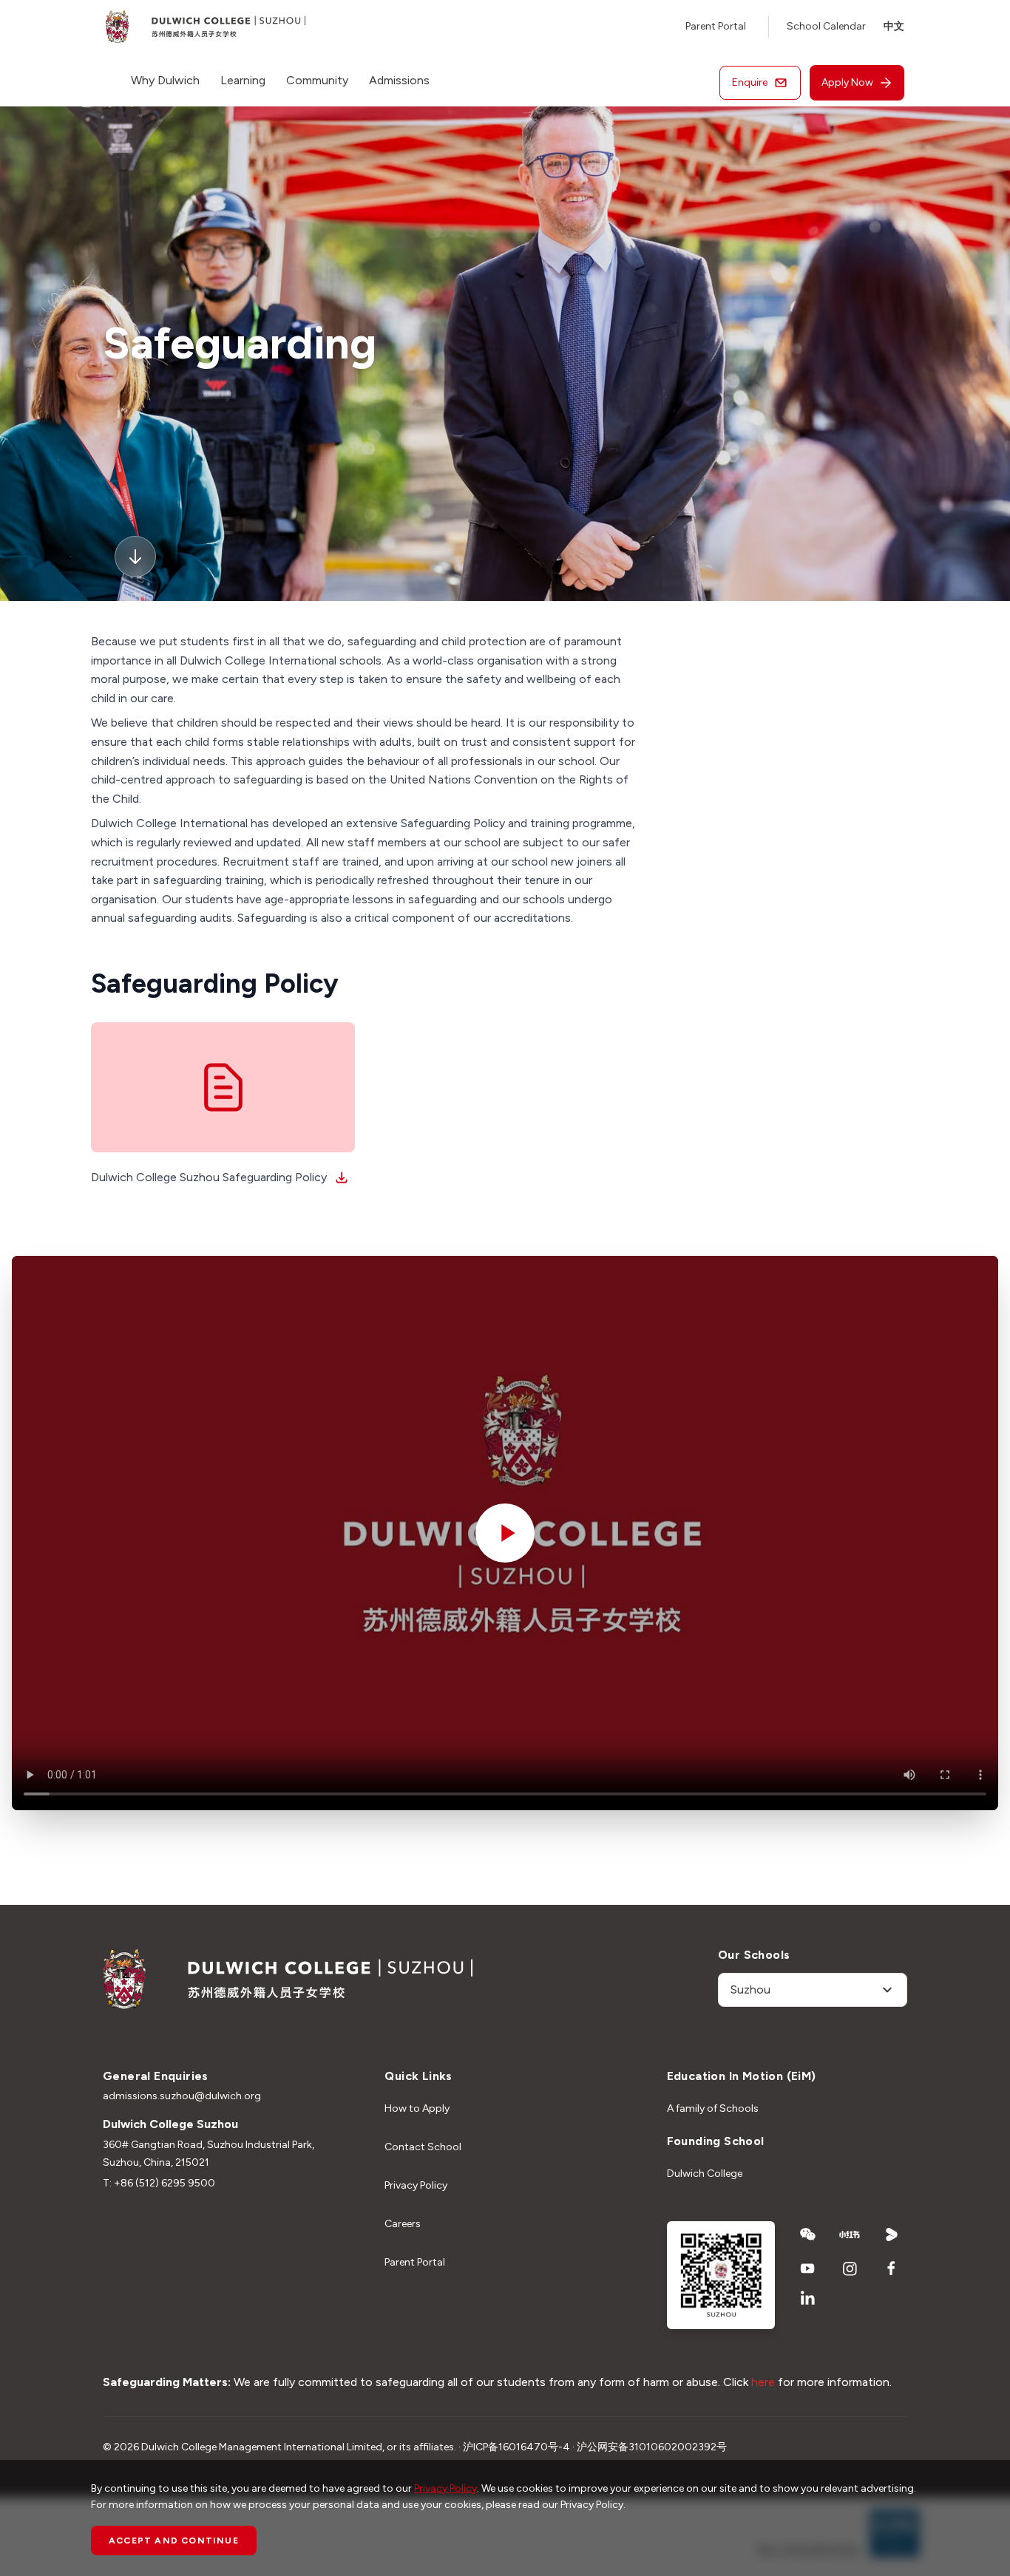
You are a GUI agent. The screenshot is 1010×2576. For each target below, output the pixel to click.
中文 (894, 26)
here (763, 2382)
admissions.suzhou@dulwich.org (182, 2096)
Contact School (423, 2147)
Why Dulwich (165, 80)
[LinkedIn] (808, 2298)
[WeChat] (808, 2235)
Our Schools (754, 1955)
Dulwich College (705, 2174)
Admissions (399, 80)
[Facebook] (892, 2269)
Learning (243, 80)
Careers (403, 2224)
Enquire (750, 82)
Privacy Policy (416, 2185)
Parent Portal (716, 26)
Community (317, 80)
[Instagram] (850, 2269)
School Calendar (826, 26)
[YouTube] (808, 2269)
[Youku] (892, 2235)
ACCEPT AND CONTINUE (174, 2541)
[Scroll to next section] (135, 557)
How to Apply (417, 2108)
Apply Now (847, 82)
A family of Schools (713, 2108)
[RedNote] (850, 2235)
